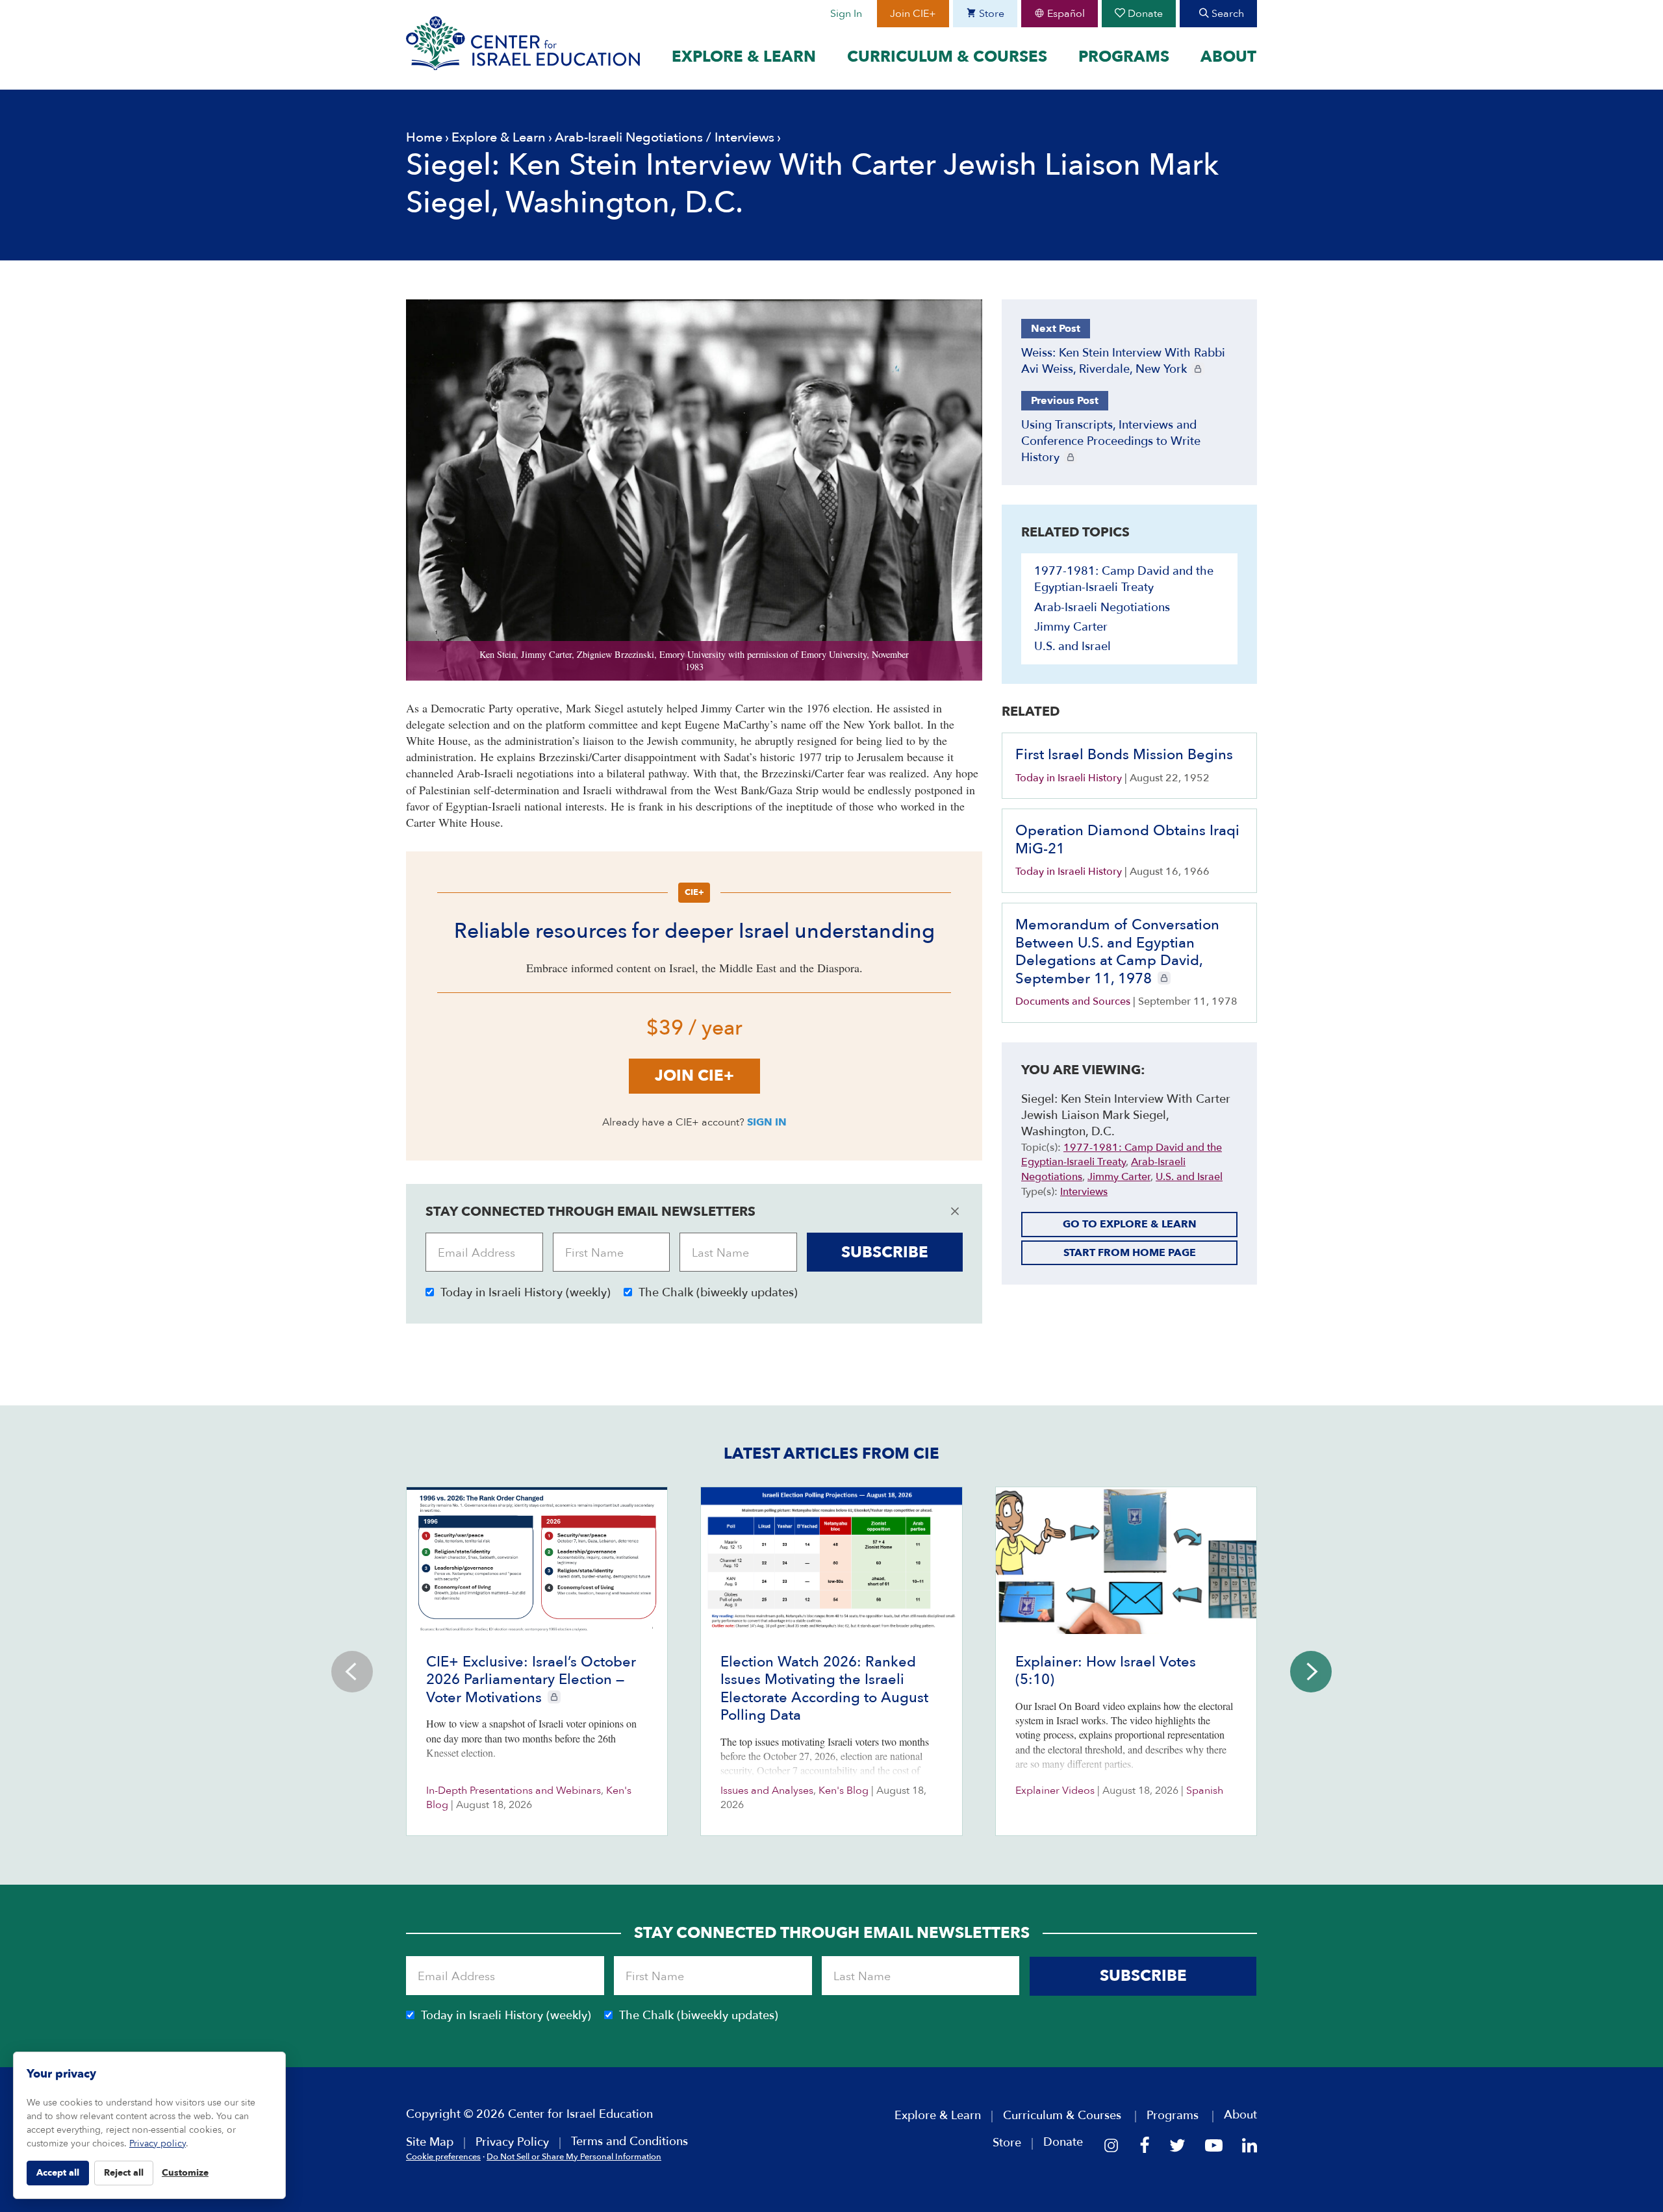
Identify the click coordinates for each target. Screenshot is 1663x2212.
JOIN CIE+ (694, 1076)
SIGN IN (767, 1122)
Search (1226, 14)
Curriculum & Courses (947, 57)
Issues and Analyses (767, 1791)
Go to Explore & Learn (1130, 1224)
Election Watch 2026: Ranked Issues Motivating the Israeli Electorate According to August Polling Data (824, 1689)
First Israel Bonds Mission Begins (1124, 755)
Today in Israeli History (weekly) (526, 1293)
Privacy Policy (512, 2142)
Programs (1124, 57)
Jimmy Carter (1071, 627)
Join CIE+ (913, 14)
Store (990, 14)
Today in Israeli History (1069, 778)
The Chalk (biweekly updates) (718, 1293)
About (1228, 57)
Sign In (846, 14)
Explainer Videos (1055, 1791)
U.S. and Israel (1073, 647)
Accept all (58, 2173)
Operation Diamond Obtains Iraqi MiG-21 (1127, 840)
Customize (185, 2173)
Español (1065, 14)
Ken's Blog (844, 1791)
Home (424, 137)
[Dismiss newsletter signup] (955, 1211)
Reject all (124, 2173)
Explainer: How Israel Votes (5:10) (1106, 1671)
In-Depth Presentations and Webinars (514, 1791)
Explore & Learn (744, 57)
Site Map (430, 2142)
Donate (1144, 14)
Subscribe (885, 1252)
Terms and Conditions (629, 2142)
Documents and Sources (1073, 1001)
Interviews (744, 137)
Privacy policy (158, 2143)
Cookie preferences (443, 2157)
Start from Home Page (1130, 1253)
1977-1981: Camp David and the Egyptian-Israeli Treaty (1124, 579)
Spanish (1205, 1791)
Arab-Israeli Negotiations (629, 137)
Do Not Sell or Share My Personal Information (574, 2157)
